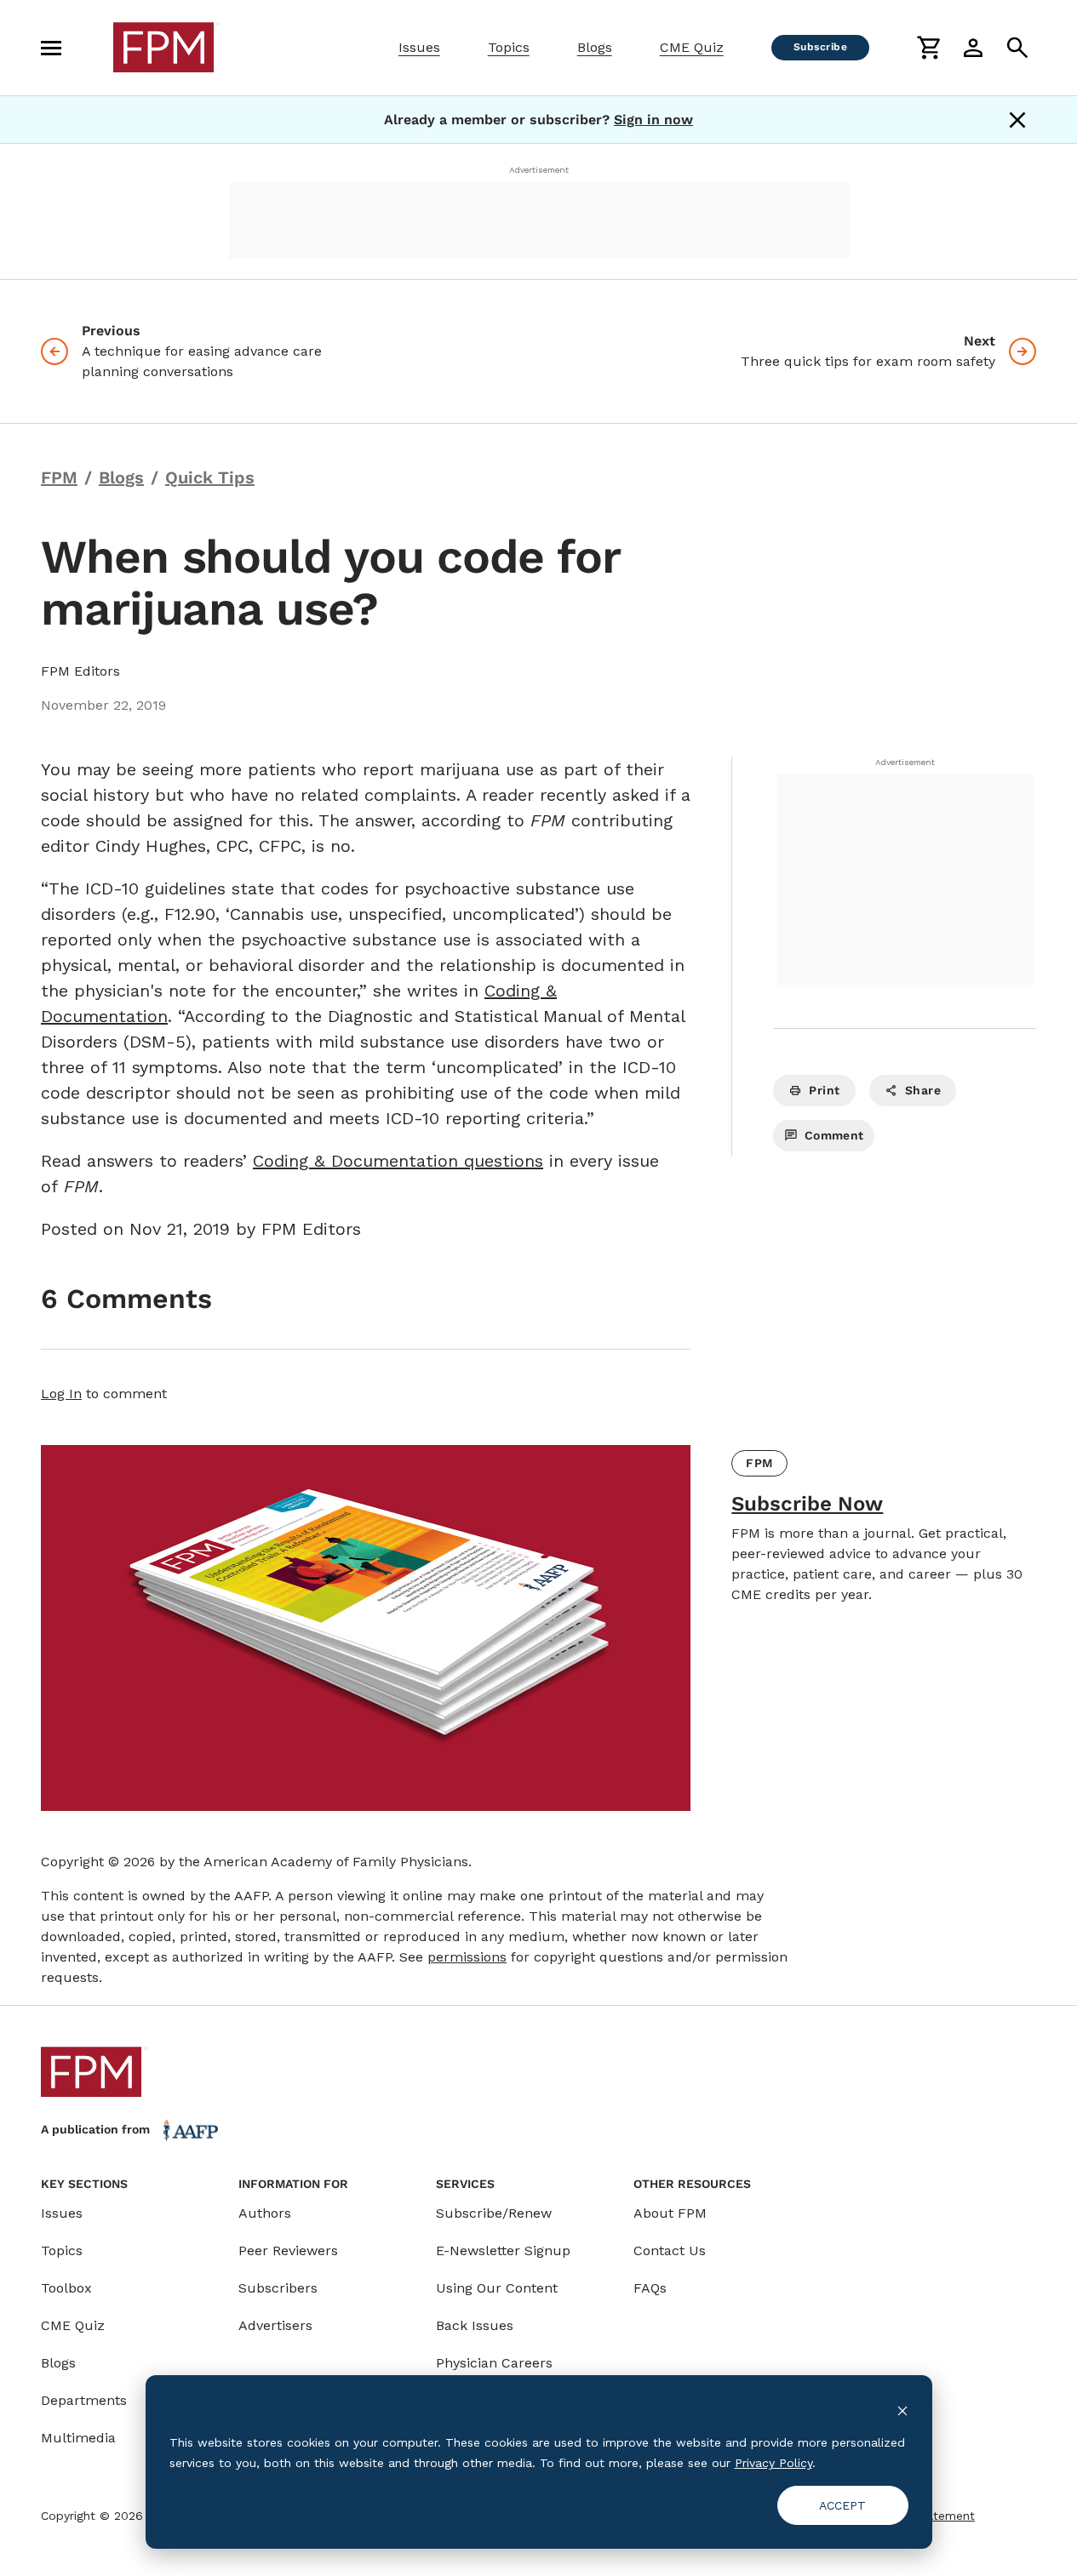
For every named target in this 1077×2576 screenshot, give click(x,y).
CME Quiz (692, 47)
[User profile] (973, 48)
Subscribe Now (807, 1504)
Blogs (595, 47)
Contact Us (670, 2250)
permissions (467, 1957)
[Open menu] (51, 48)
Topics (509, 47)
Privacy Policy (773, 2463)
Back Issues (475, 2325)
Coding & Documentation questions (398, 1161)
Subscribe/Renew (494, 2213)
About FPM (670, 2213)
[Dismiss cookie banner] (902, 2410)
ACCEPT (842, 2505)
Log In (61, 1394)
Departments (84, 2400)
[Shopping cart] (929, 48)
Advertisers (275, 2325)
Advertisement (539, 170)
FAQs (650, 2288)
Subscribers (278, 2288)
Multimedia (78, 2438)
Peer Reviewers (288, 2250)
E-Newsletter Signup (503, 2250)
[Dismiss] (1017, 120)
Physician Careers (494, 2363)
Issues (419, 47)
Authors (265, 2213)
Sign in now (653, 120)
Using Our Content (497, 2288)
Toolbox (66, 2288)
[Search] (1017, 48)
